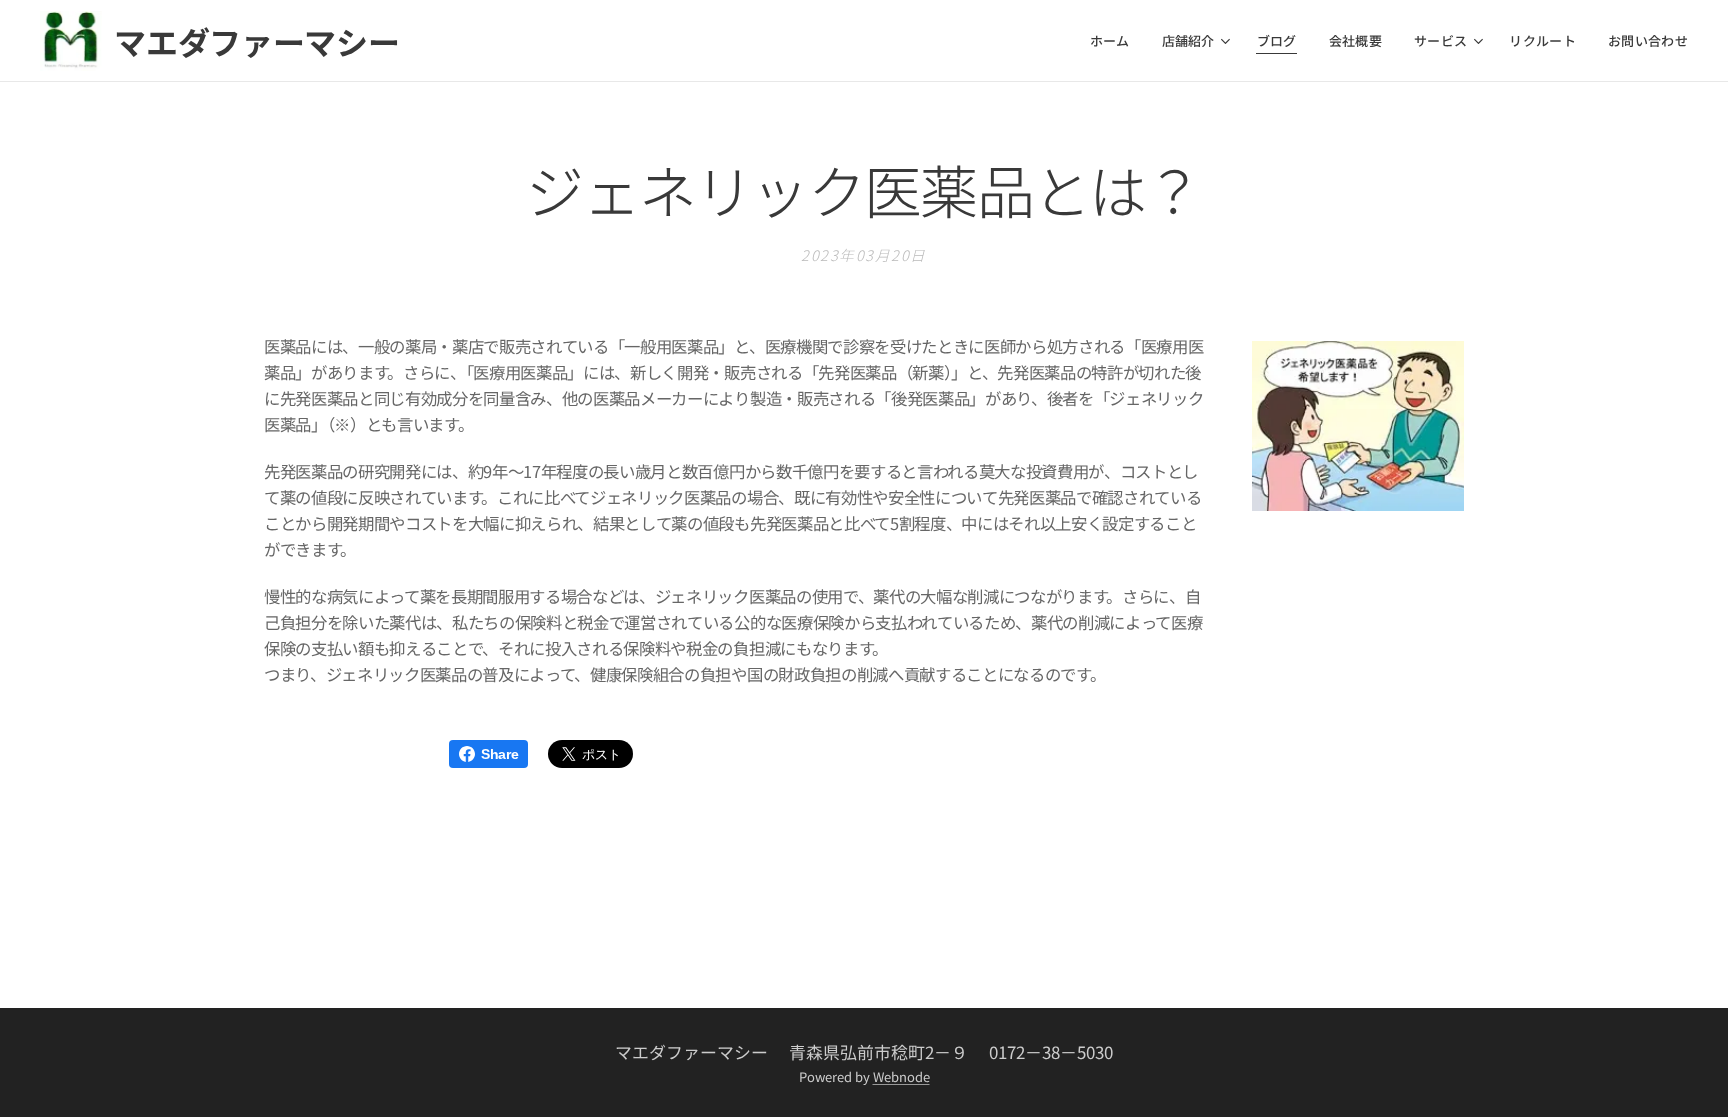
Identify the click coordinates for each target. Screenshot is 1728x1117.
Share (499, 754)
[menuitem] (1115, 41)
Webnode (901, 1076)
